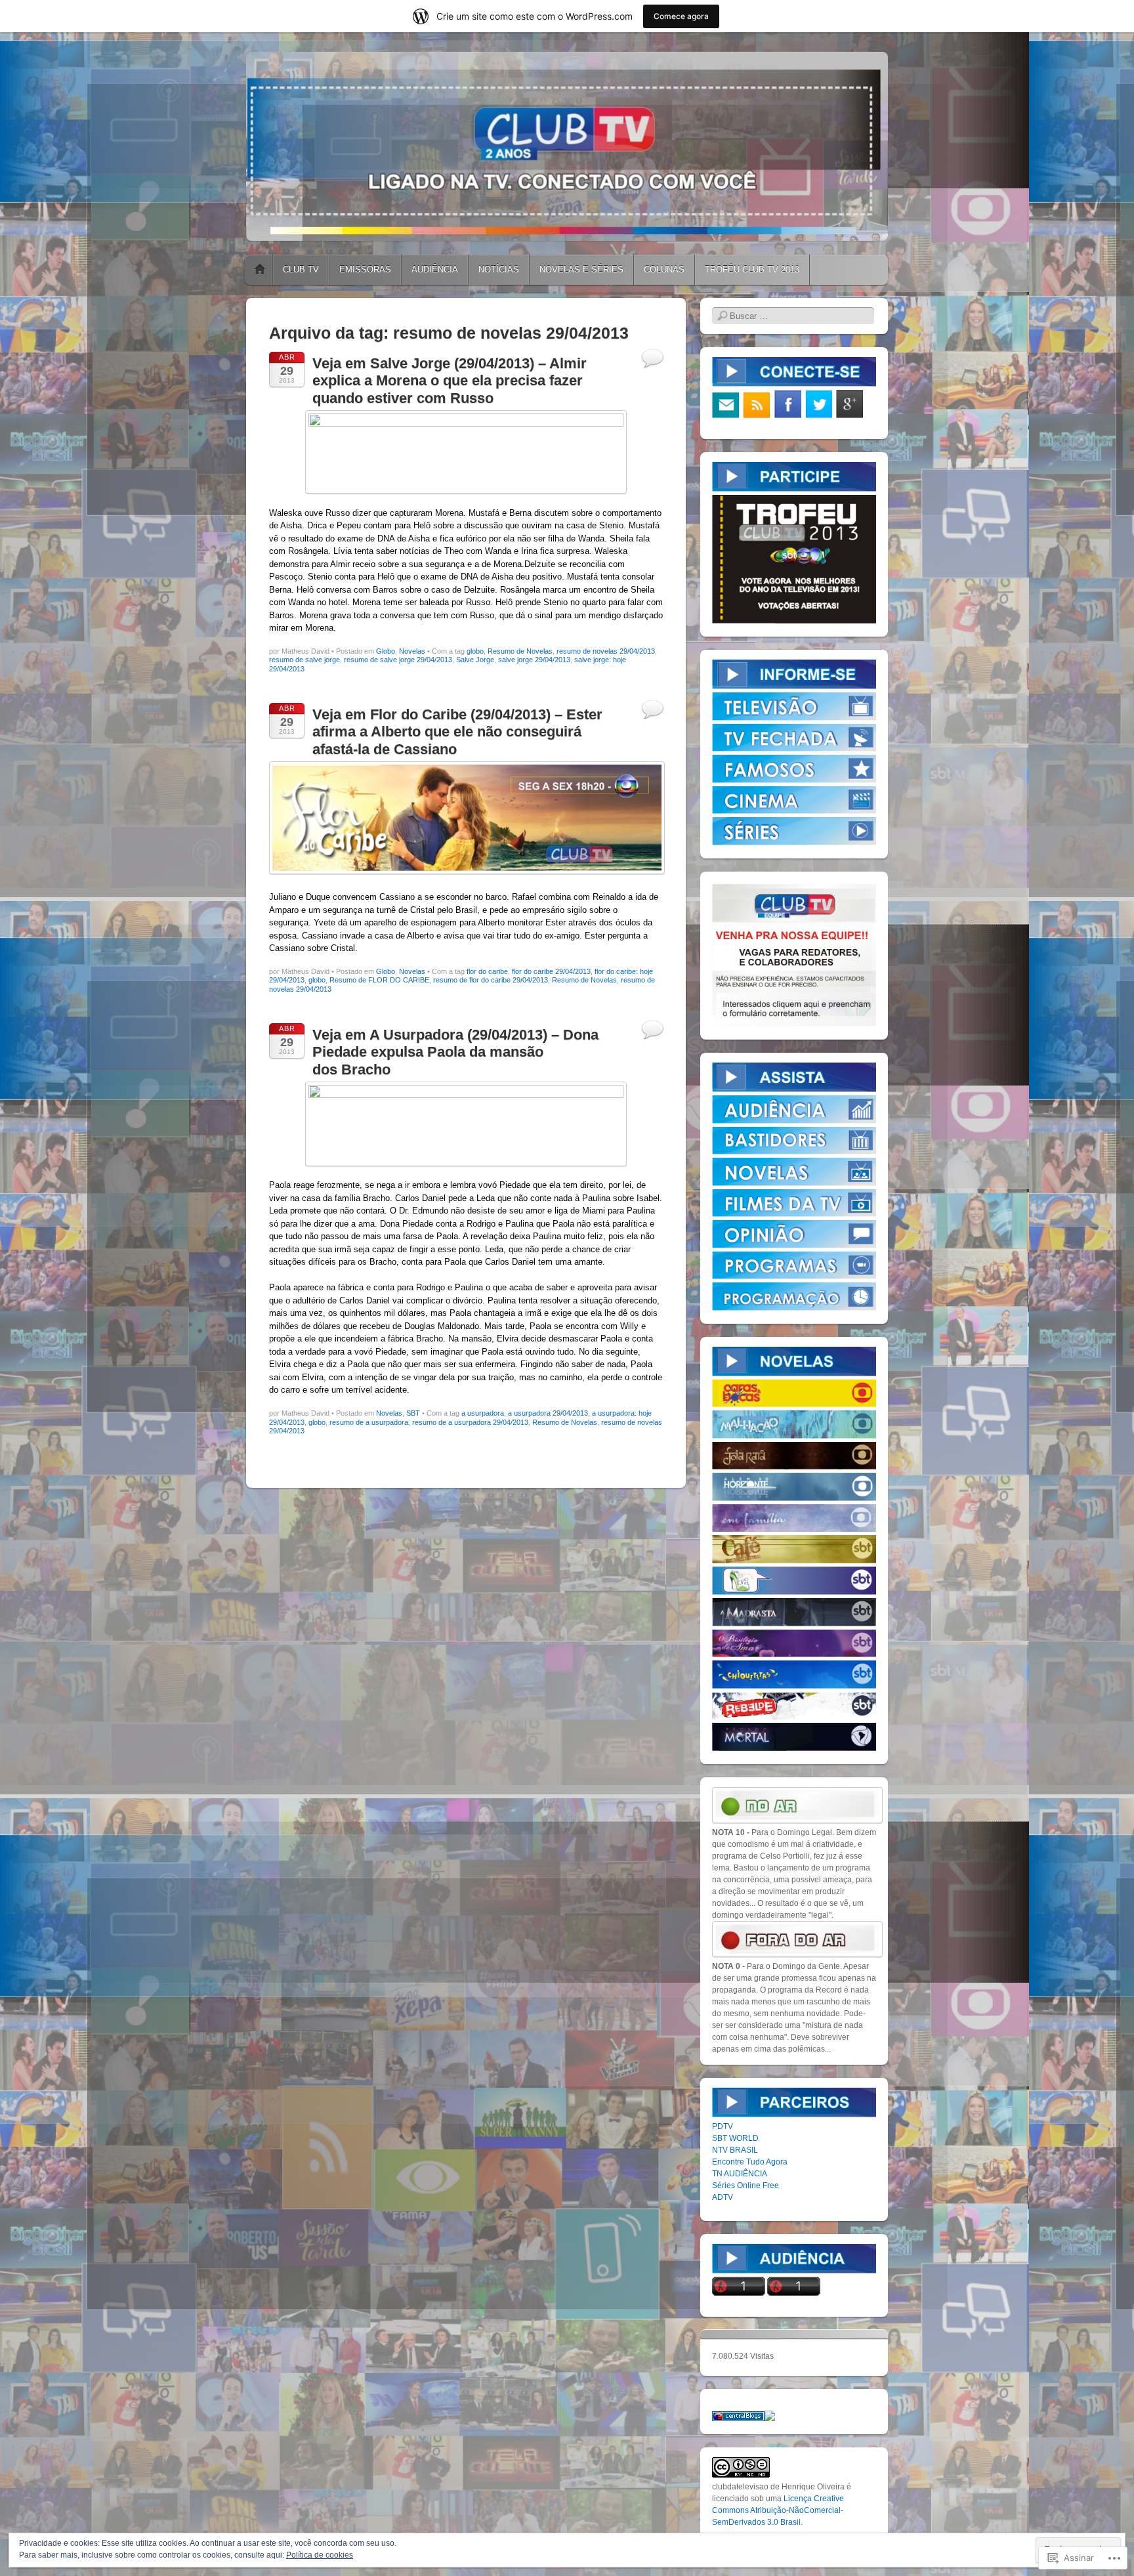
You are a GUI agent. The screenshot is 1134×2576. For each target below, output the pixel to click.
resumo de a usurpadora (369, 1422)
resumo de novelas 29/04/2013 (606, 651)
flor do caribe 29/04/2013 (551, 971)
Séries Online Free (745, 2185)
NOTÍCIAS (499, 269)
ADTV (723, 2197)
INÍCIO (260, 270)
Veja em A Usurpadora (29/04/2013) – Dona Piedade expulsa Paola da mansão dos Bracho (455, 1052)
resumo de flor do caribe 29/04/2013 (491, 980)
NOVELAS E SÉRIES (581, 269)
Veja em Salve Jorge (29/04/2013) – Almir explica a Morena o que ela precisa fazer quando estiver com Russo (450, 381)
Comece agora (681, 16)
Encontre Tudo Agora (750, 2162)
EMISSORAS (365, 269)
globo (475, 651)
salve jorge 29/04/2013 (534, 660)
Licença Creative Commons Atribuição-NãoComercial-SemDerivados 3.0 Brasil (778, 2510)
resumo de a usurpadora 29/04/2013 (470, 1422)
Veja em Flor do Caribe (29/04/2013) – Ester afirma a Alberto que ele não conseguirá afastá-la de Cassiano (457, 732)
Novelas (412, 651)
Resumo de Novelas (520, 651)
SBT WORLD (735, 2138)
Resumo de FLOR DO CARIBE (379, 980)
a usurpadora (483, 1413)
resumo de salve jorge (304, 660)
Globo (386, 651)
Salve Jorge (475, 660)
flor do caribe (487, 971)
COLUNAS (664, 269)
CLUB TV (301, 269)
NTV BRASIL (735, 2150)
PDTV (723, 2126)
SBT (413, 1413)
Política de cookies (320, 2555)
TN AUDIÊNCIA (740, 2174)
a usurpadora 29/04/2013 (548, 1413)
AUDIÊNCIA (435, 269)
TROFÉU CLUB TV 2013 (752, 269)
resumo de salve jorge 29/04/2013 (398, 660)
